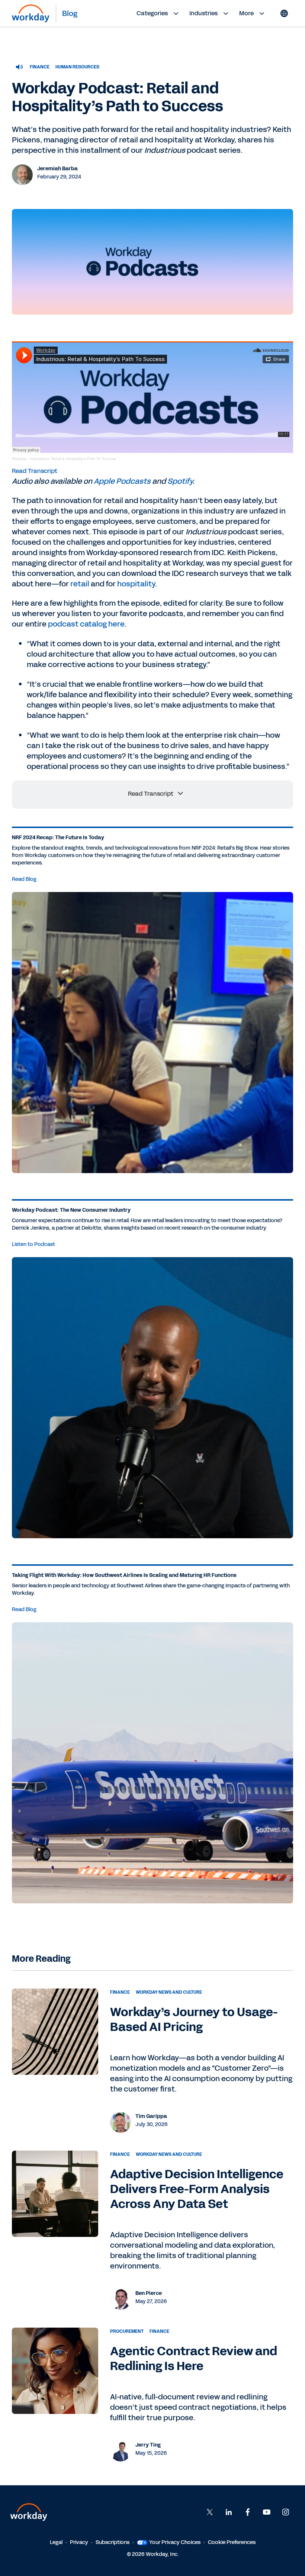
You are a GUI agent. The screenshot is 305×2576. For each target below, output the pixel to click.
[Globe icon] (284, 13)
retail (80, 584)
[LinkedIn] (229, 2512)
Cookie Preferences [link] (232, 2542)
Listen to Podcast (33, 1244)
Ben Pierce (149, 2293)
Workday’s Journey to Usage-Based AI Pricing (194, 2020)
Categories (152, 13)
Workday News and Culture (169, 1992)
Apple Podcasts (122, 481)
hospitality (136, 584)
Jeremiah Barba (57, 169)
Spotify (180, 481)
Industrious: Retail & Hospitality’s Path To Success (73, 459)
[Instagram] (286, 2512)
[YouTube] (267, 2512)
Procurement (127, 2331)
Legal (56, 2542)
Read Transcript (35, 471)
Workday (19, 459)
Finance (40, 67)
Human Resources (77, 67)
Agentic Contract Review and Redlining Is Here (194, 2359)
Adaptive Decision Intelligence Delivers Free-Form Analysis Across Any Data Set (197, 2189)
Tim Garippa (151, 2116)
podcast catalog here (86, 624)
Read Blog (24, 879)
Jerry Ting (148, 2445)
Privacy (79, 2542)
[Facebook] (248, 2512)
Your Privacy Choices (175, 2542)
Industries (203, 13)
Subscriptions (113, 2542)
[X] (210, 2512)
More (246, 13)
